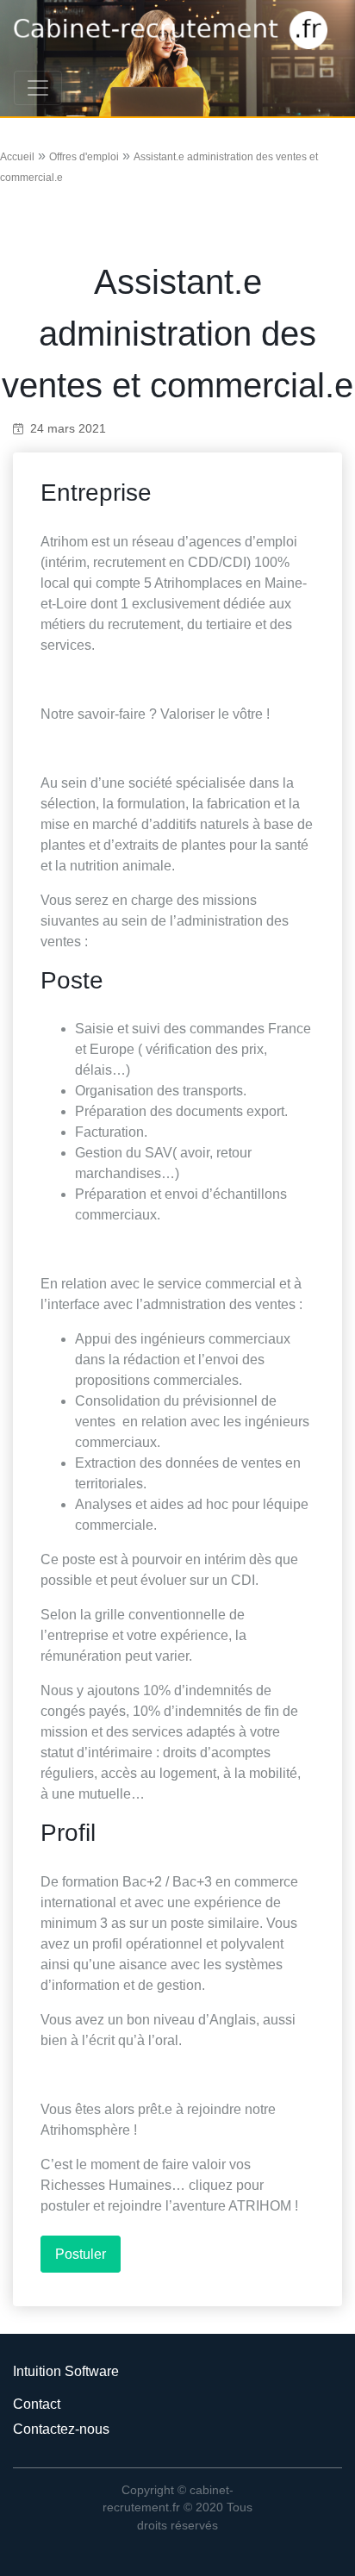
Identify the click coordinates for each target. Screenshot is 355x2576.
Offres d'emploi (84, 157)
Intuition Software (66, 2371)
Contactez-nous (61, 2429)
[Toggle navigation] (38, 88)
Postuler (81, 2254)
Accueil (17, 157)
